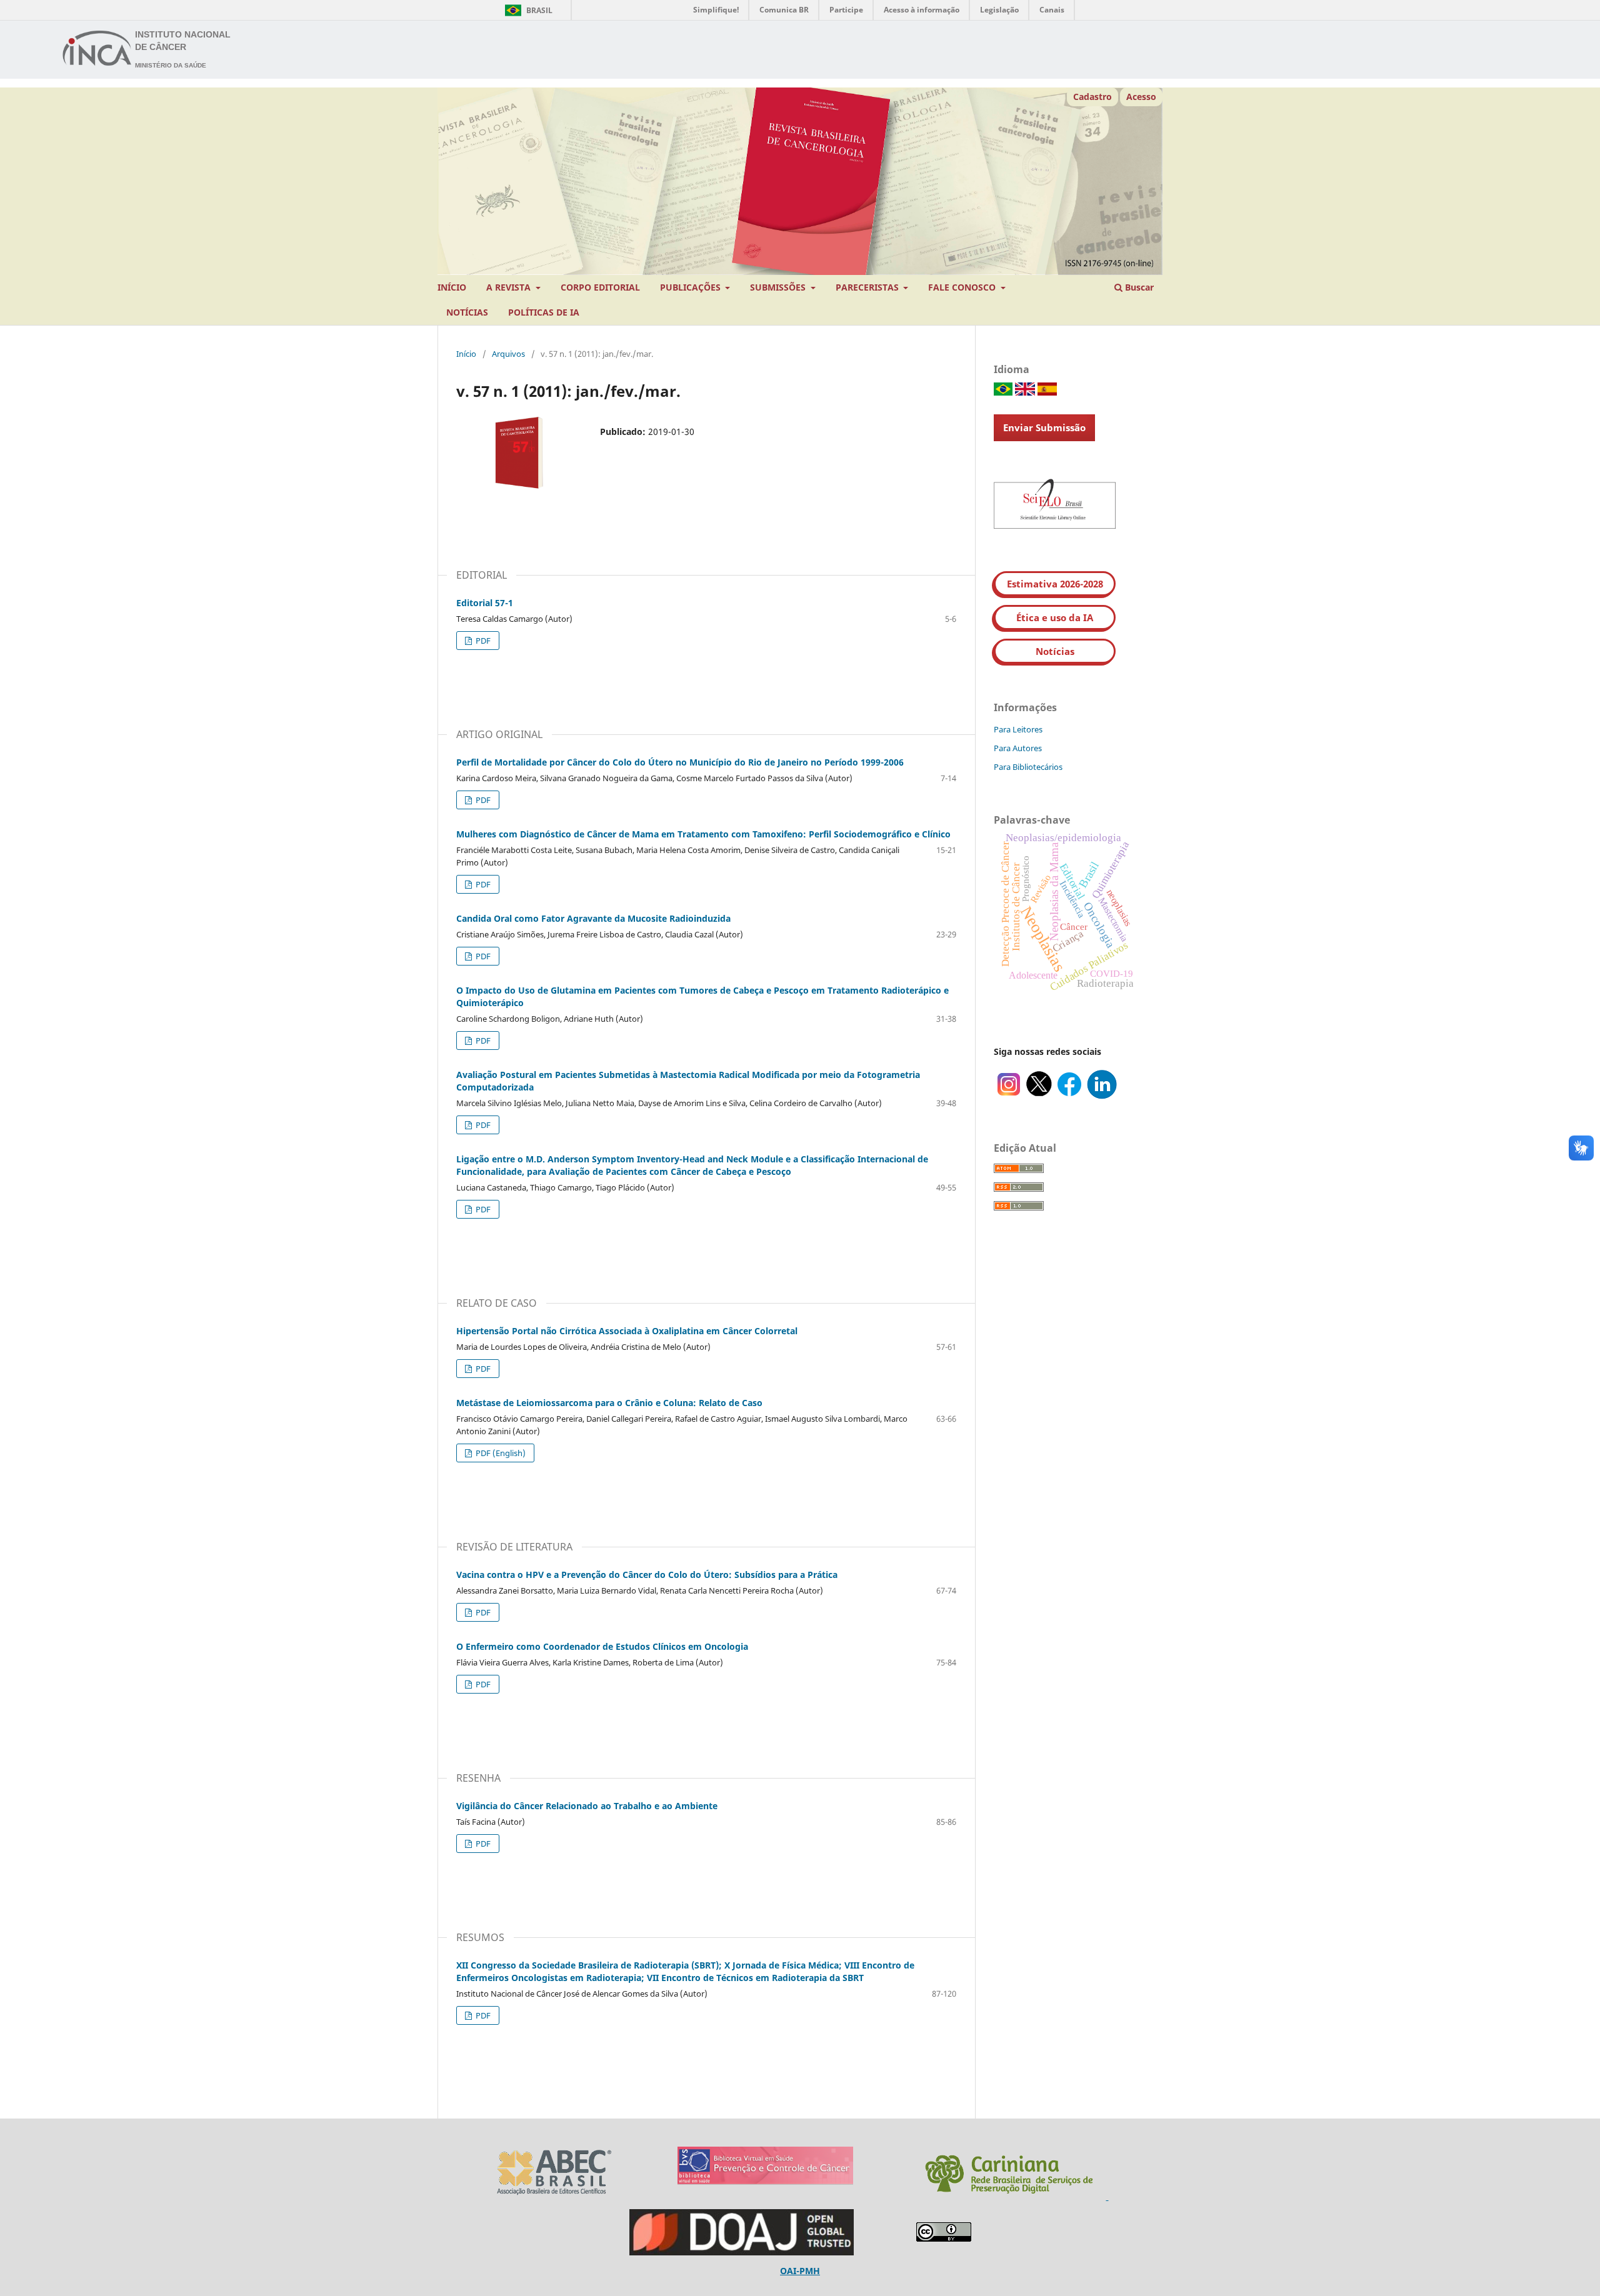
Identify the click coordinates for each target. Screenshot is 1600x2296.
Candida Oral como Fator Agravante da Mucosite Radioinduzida (593, 918)
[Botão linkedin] (1102, 1096)
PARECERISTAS (868, 287)
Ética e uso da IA (1055, 617)
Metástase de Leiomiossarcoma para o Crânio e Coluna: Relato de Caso (609, 1403)
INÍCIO (452, 287)
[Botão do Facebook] (1069, 1096)
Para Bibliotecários (1028, 767)
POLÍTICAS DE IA (544, 312)
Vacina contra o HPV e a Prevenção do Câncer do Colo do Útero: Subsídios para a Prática (647, 1575)
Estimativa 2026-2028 (1055, 584)
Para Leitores (1018, 729)
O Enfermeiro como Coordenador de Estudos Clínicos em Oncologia (602, 1646)
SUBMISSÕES (779, 287)
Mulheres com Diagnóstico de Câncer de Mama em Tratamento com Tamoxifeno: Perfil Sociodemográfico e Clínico (703, 834)
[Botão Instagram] (1009, 1096)
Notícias (1055, 651)
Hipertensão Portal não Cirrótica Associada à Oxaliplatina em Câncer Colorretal (627, 1331)
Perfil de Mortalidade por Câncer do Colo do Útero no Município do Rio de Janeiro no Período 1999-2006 (680, 762)
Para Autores (1018, 748)
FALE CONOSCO (963, 287)
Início (466, 354)
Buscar (1138, 287)
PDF (482, 641)
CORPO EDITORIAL (600, 287)
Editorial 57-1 (485, 603)
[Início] (97, 50)
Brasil (527, 10)
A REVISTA (510, 287)
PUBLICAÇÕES (692, 287)
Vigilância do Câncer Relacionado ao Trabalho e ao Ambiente (587, 1806)
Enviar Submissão (1044, 427)
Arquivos (508, 354)
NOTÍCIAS (467, 312)
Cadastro (1092, 97)
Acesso (1141, 97)
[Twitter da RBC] (1039, 1096)
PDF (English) (500, 1453)
